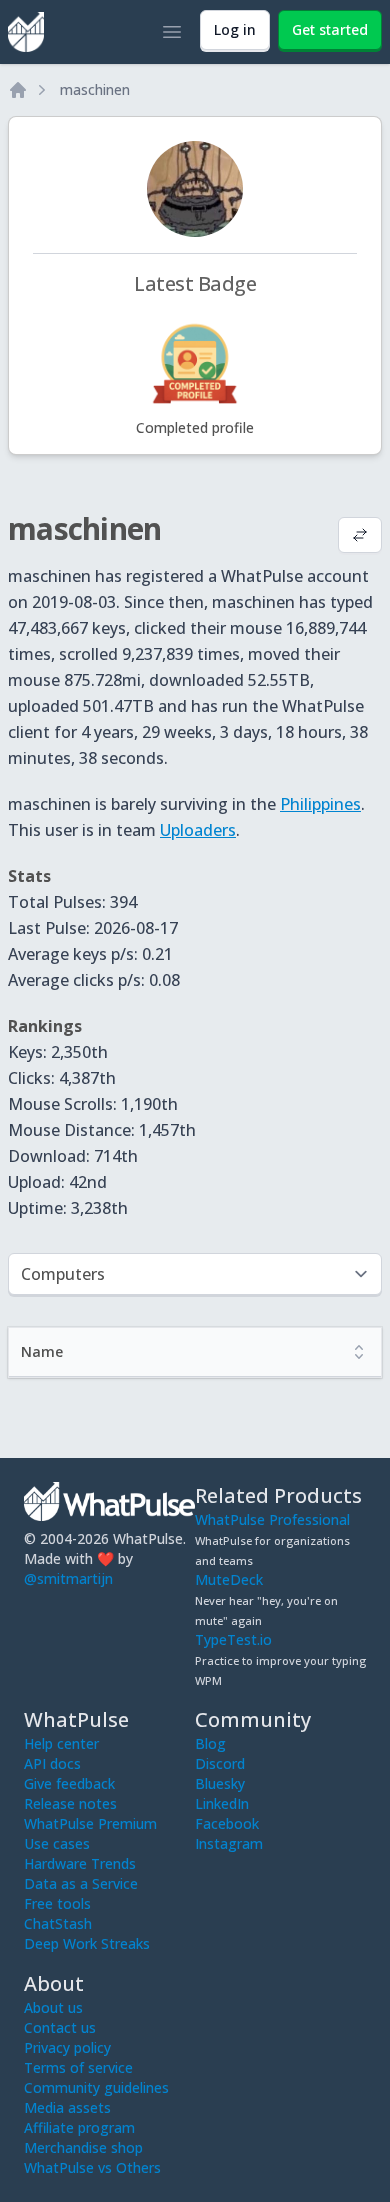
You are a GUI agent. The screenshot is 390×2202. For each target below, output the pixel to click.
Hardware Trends (80, 1863)
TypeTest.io (233, 1639)
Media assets (67, 2107)
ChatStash (58, 1923)
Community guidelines (96, 2087)
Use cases (57, 1843)
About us (53, 2007)
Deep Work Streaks (87, 1943)
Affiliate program (79, 2127)
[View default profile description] (360, 537)
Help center (61, 1743)
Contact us (60, 2027)
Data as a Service (81, 1883)
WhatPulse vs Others (92, 2167)
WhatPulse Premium (90, 1823)
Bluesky (220, 1783)
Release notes (70, 1803)
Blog (210, 1743)
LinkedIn (222, 1803)
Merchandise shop (83, 2147)
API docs (52, 1763)
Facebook (227, 1823)
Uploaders (198, 830)
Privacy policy (67, 2047)
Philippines (320, 804)
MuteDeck (229, 1579)
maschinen (95, 89)
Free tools (57, 1903)
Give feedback (69, 1783)
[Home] (18, 90)
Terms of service (78, 2067)
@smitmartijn (68, 1578)
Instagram (229, 1843)
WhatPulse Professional (272, 1519)
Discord (220, 1763)
